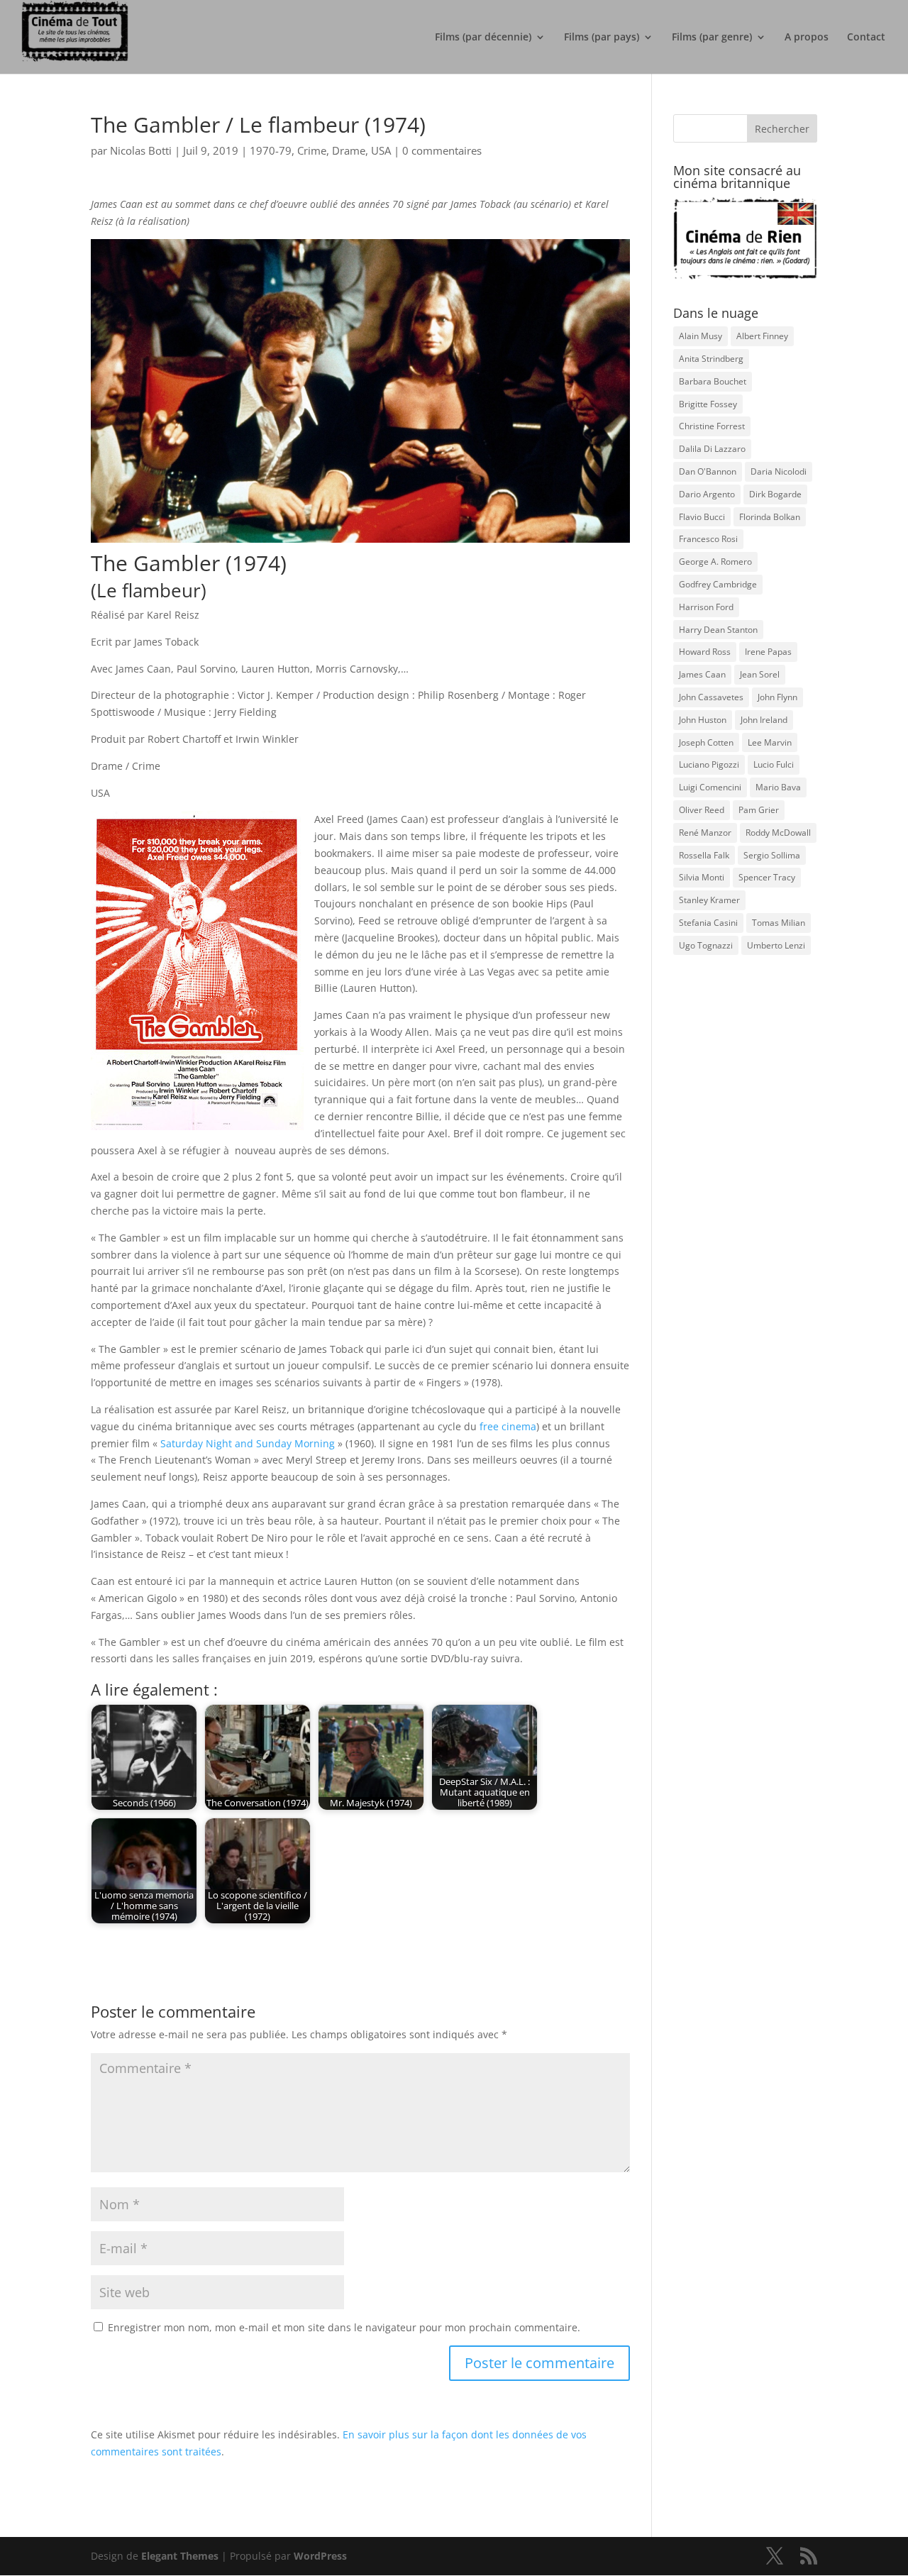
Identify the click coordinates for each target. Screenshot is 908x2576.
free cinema (508, 1426)
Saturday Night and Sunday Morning (248, 1443)
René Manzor (705, 833)
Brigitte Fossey (708, 404)
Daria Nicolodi (779, 471)
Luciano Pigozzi (709, 764)
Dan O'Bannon (708, 471)
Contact (866, 38)
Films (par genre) (712, 38)
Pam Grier (759, 810)
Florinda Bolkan (770, 517)
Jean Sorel (760, 674)
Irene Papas (768, 652)
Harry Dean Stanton (718, 630)
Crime (312, 150)
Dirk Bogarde (775, 494)
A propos (807, 38)
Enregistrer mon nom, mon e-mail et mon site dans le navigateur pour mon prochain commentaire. (344, 2327)
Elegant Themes (180, 2556)
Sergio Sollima (772, 855)
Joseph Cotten (706, 742)
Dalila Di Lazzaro (712, 449)
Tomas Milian (779, 923)
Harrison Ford (706, 607)
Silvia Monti (702, 877)
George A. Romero (715, 562)
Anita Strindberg (711, 359)
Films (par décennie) (483, 38)
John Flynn (777, 697)
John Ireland (764, 720)
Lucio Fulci (774, 764)
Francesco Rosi (708, 539)
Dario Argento (707, 494)
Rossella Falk (704, 855)
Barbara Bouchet (713, 381)
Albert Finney (762, 336)
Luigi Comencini (710, 787)
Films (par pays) (602, 38)
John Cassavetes (711, 697)
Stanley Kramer (709, 900)
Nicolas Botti (141, 150)
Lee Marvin (770, 742)
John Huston (703, 720)
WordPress (320, 2556)
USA (381, 150)
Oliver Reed (702, 810)
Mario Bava (778, 787)
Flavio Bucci (702, 517)
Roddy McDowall (778, 833)
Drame (349, 150)
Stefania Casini (708, 923)
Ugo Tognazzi (706, 945)
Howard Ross (705, 652)
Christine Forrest (712, 426)
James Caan (702, 674)
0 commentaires (442, 150)
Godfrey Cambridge (718, 584)
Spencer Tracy (767, 877)
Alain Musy (701, 336)
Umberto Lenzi (776, 945)
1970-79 (271, 150)
